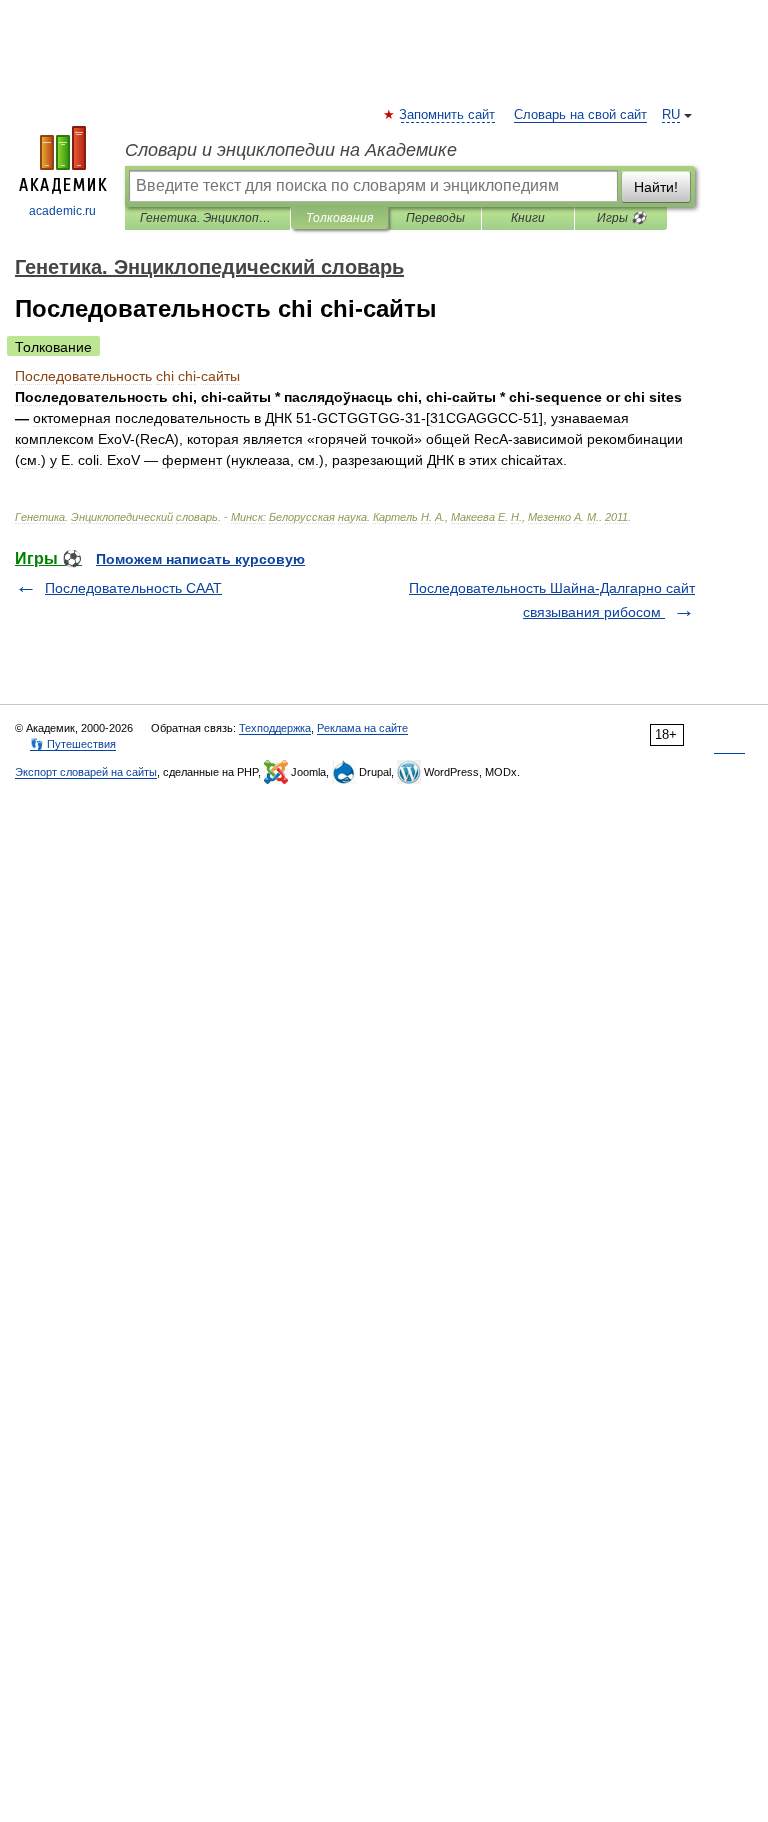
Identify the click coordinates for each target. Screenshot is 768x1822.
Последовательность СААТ (133, 588)
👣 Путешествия (73, 744)
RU (671, 115)
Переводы (435, 218)
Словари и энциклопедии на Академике (291, 150)
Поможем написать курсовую (200, 559)
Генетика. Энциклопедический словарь (207, 218)
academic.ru (62, 211)
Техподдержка (275, 728)
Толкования (339, 218)
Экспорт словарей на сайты (86, 772)
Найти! (656, 187)
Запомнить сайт (448, 115)
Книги (528, 218)
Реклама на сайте (362, 728)
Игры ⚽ (621, 218)
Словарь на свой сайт (580, 115)
